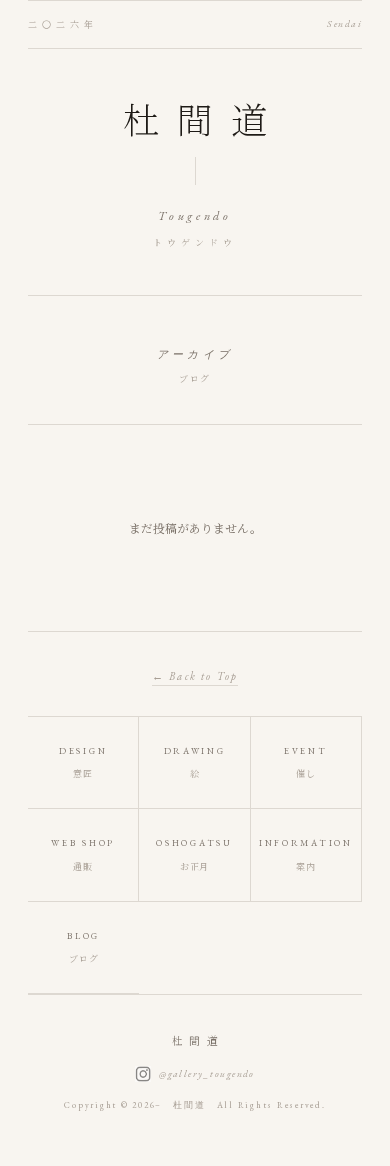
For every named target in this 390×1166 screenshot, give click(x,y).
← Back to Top (195, 676)
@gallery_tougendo (207, 1073)
